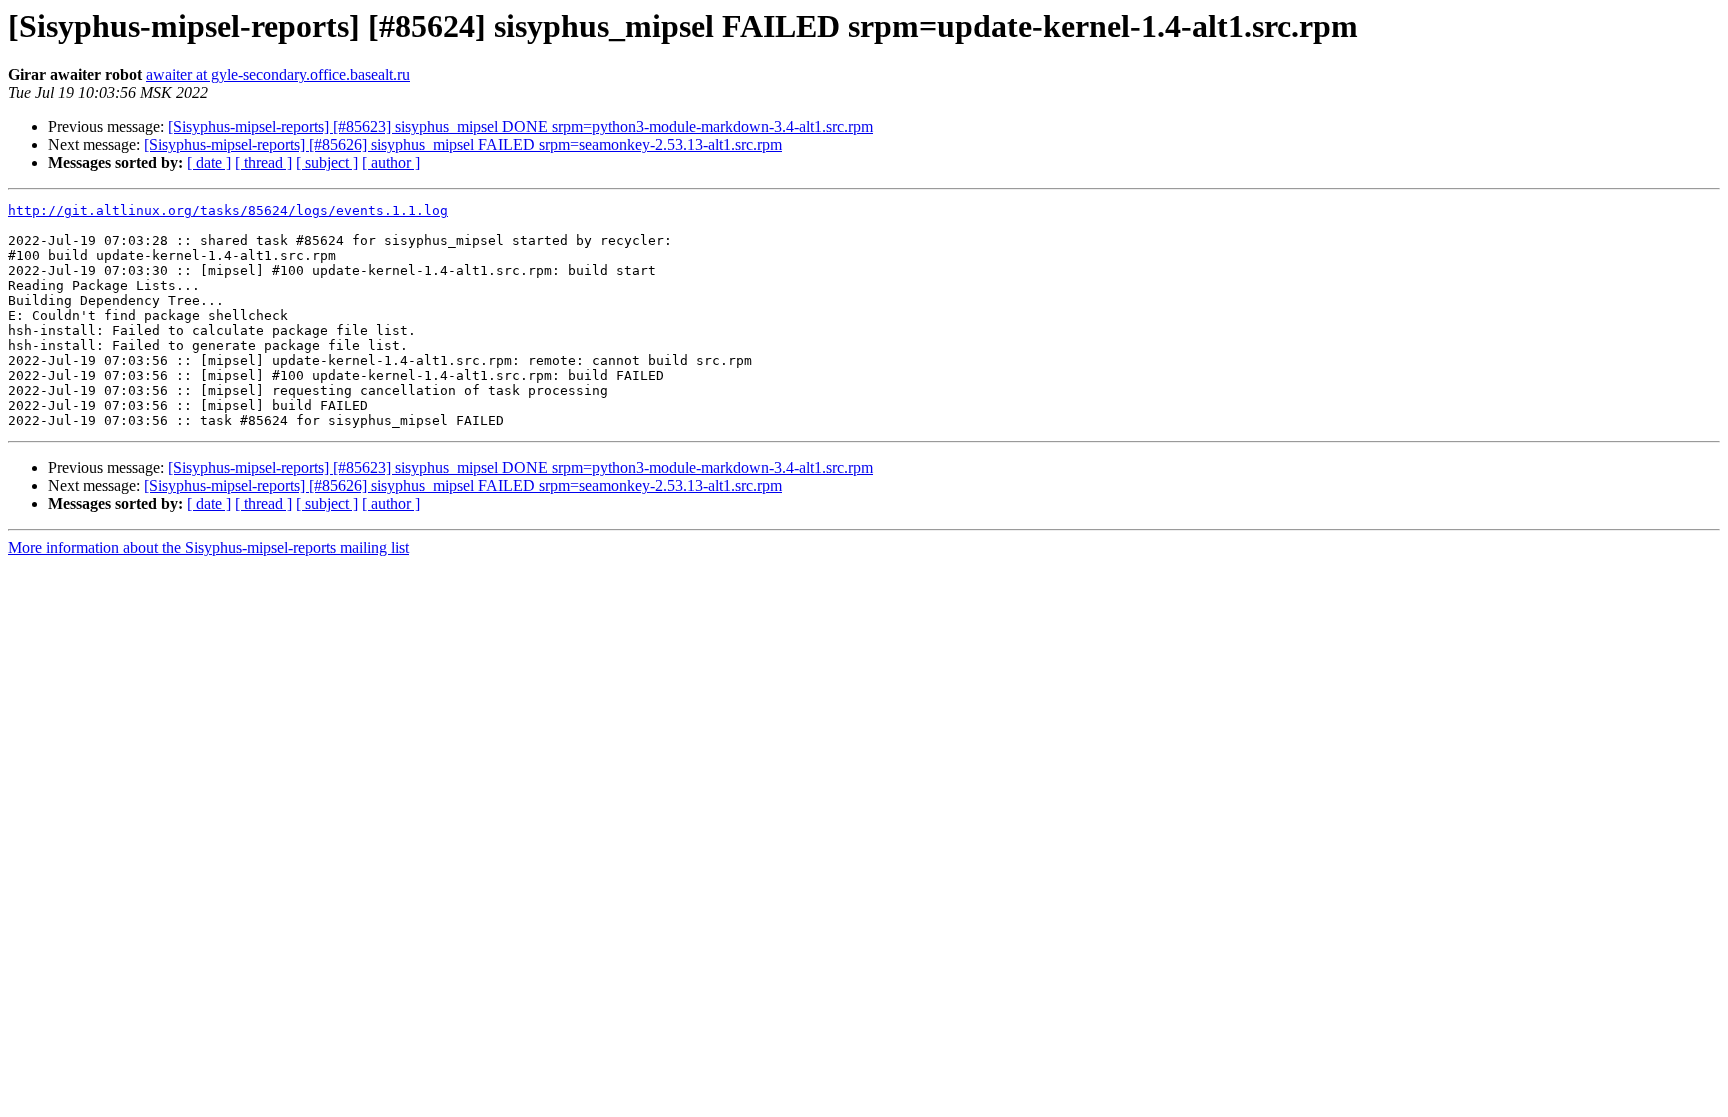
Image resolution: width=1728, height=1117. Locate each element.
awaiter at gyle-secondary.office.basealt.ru (278, 74)
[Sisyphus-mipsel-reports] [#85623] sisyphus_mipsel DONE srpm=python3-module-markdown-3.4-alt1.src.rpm (520, 126)
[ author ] (391, 162)
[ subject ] (327, 162)
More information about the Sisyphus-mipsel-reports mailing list (208, 547)
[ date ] (209, 162)
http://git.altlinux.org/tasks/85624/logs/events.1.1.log (228, 210)
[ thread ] (263, 162)
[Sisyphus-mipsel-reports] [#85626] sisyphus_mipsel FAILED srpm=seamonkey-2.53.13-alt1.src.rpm (463, 144)
